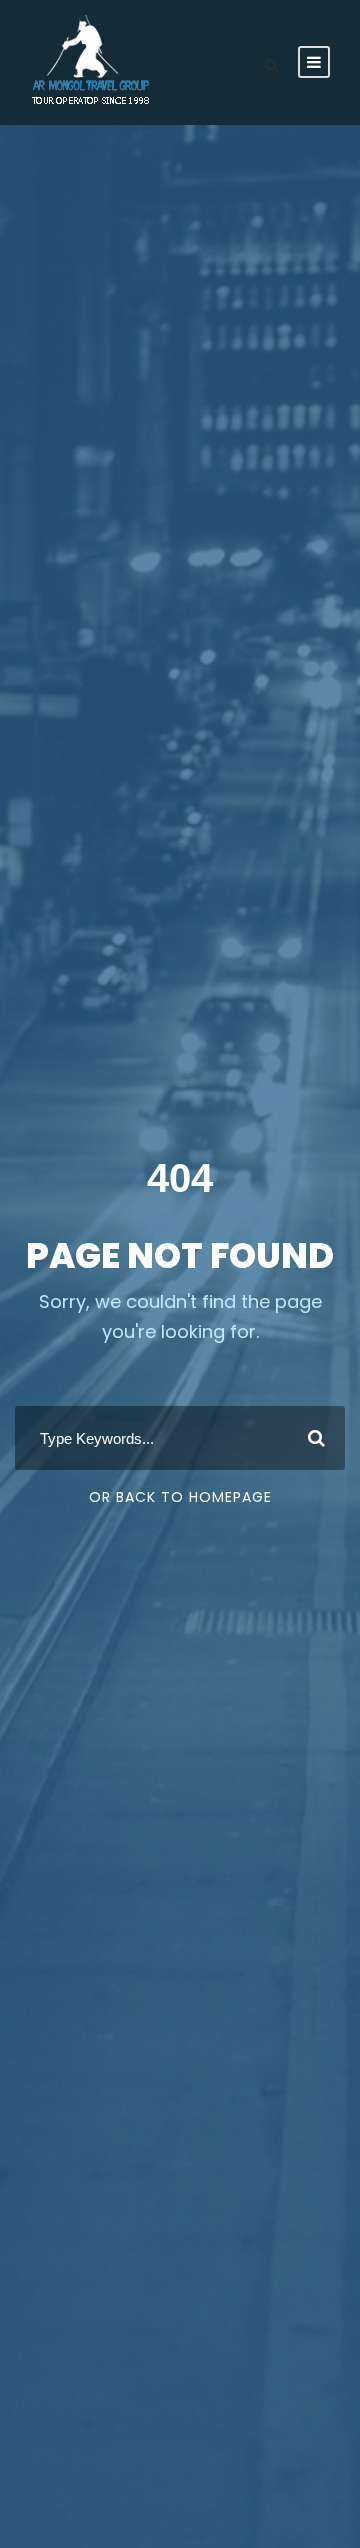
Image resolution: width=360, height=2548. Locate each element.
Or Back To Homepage (180, 1497)
